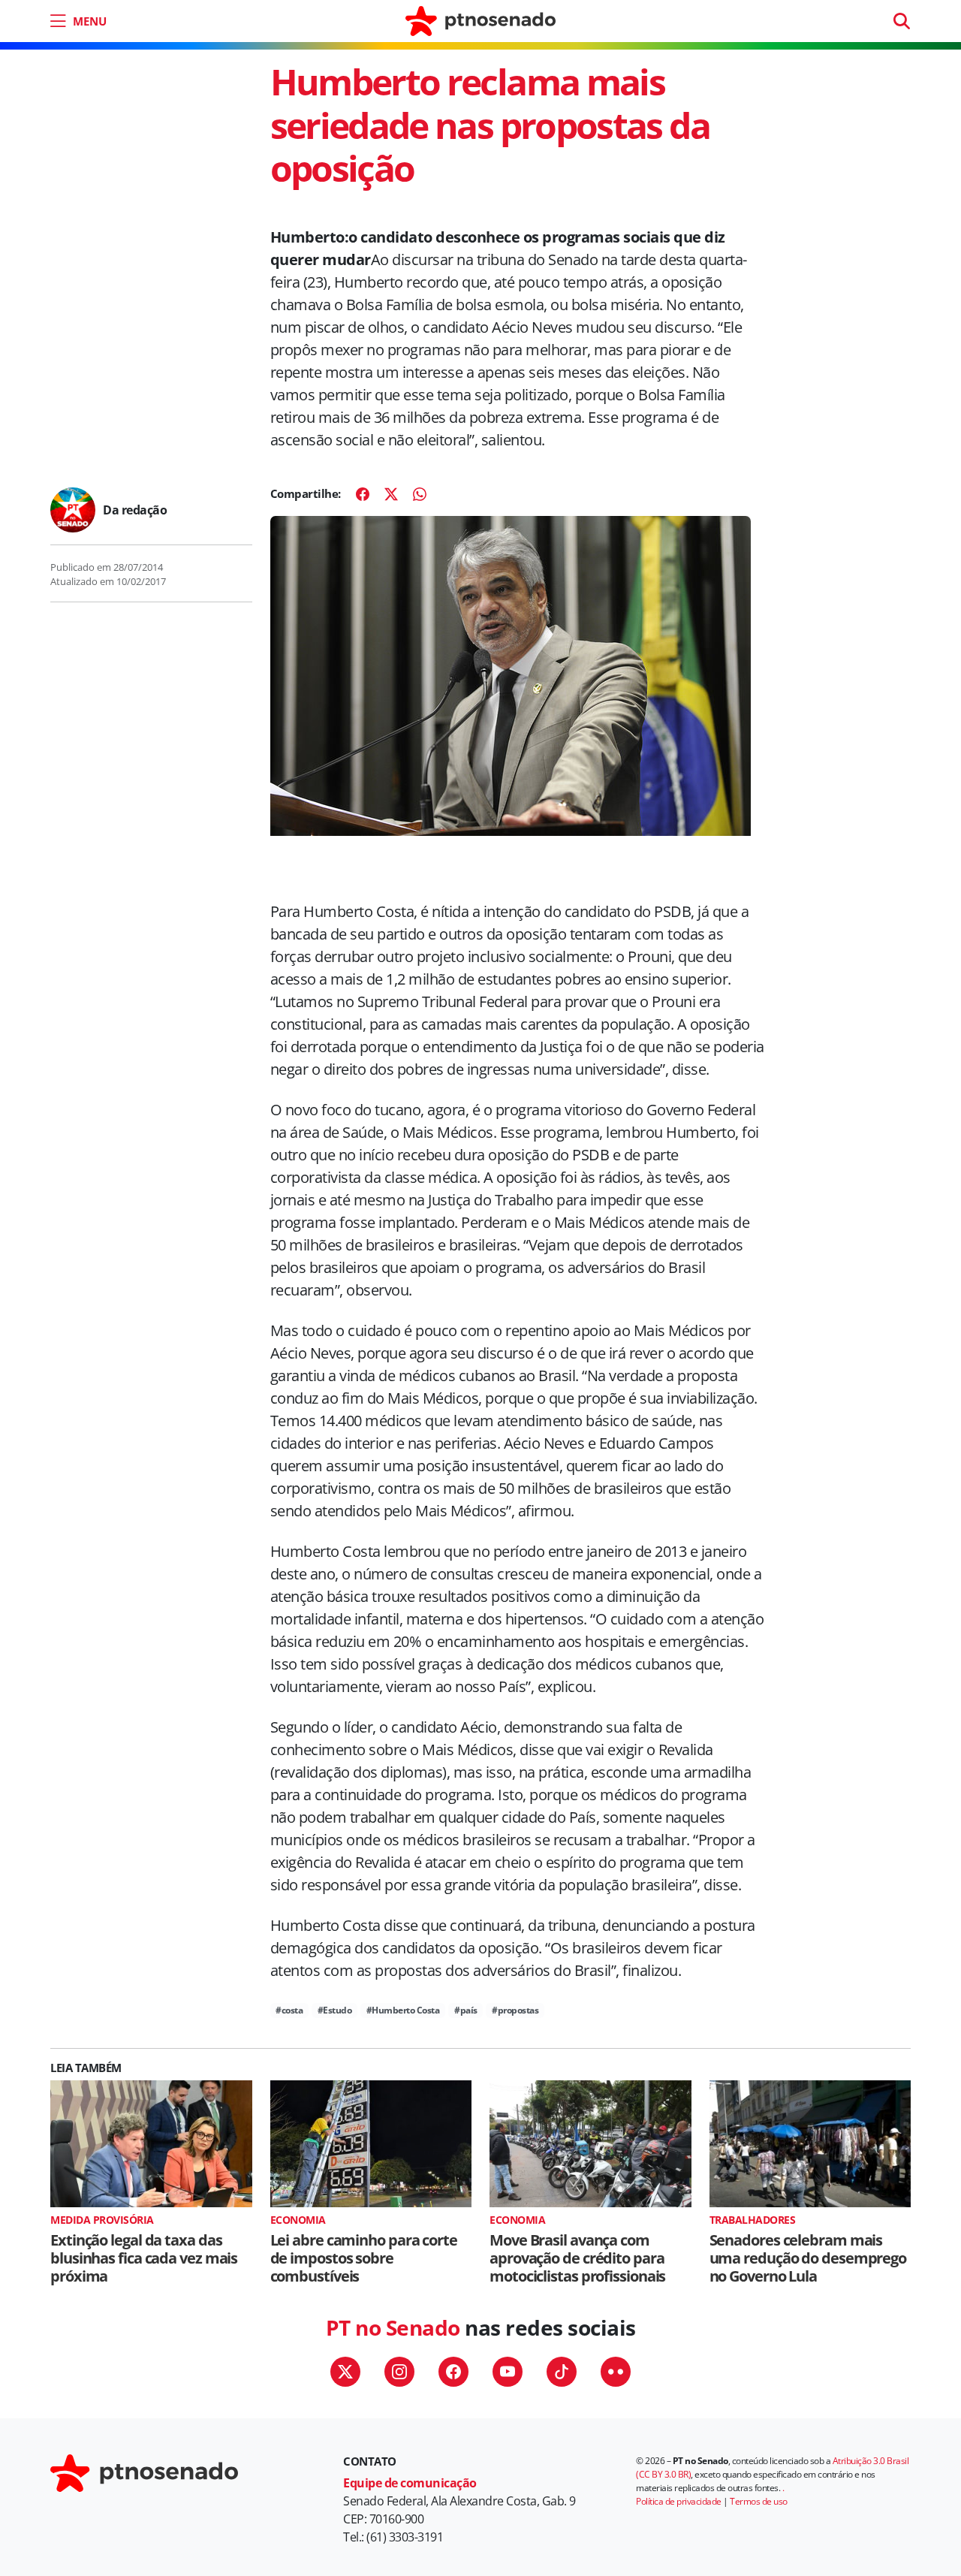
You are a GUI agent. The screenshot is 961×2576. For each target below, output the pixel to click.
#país (466, 2010)
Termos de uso (759, 2501)
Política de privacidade (679, 2501)
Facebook (453, 2372)
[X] (391, 494)
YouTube (508, 2372)
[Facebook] (363, 494)
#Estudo (335, 2010)
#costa (289, 2010)
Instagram (399, 2372)
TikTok (562, 2372)
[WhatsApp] (420, 494)
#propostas (515, 2010)
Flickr (616, 2372)
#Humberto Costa (403, 2010)
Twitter (345, 2372)
